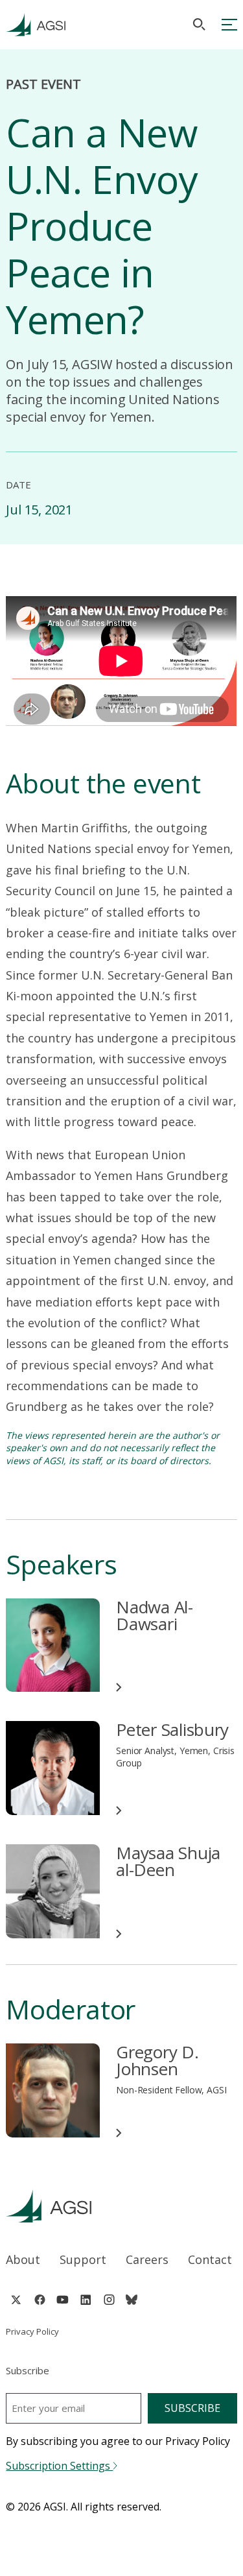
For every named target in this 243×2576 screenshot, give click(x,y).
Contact (210, 2259)
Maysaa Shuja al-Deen (168, 1861)
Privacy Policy (32, 2331)
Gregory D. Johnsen (157, 2060)
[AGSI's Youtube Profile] (63, 2300)
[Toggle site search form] (199, 24)
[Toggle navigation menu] (229, 25)
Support (83, 2259)
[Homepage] (36, 25)
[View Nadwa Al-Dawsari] (53, 1645)
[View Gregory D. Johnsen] (53, 2090)
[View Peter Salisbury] (53, 1768)
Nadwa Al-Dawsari (155, 1615)
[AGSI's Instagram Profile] (109, 2300)
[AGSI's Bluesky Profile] (132, 2300)
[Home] (121, 2206)
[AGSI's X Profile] (16, 2300)
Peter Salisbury (172, 1729)
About (23, 2259)
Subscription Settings (59, 2466)
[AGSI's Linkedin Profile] (86, 2300)
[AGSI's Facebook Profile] (39, 2300)
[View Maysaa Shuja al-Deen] (53, 1891)
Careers (147, 2259)
